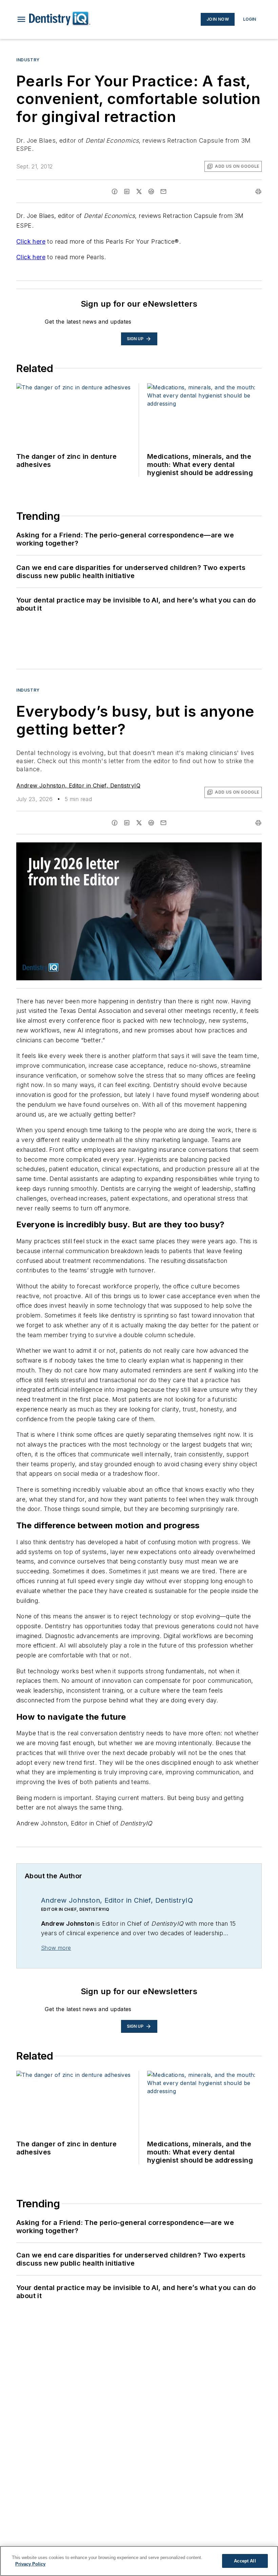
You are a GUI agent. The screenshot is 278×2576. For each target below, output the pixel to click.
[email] (163, 191)
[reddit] (151, 191)
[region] (139, 2561)
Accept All (245, 2561)
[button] (21, 19)
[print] (258, 191)
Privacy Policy (30, 2564)
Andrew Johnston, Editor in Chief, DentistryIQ (78, 785)
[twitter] (139, 191)
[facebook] (115, 191)
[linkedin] (127, 191)
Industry (28, 60)
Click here (31, 241)
